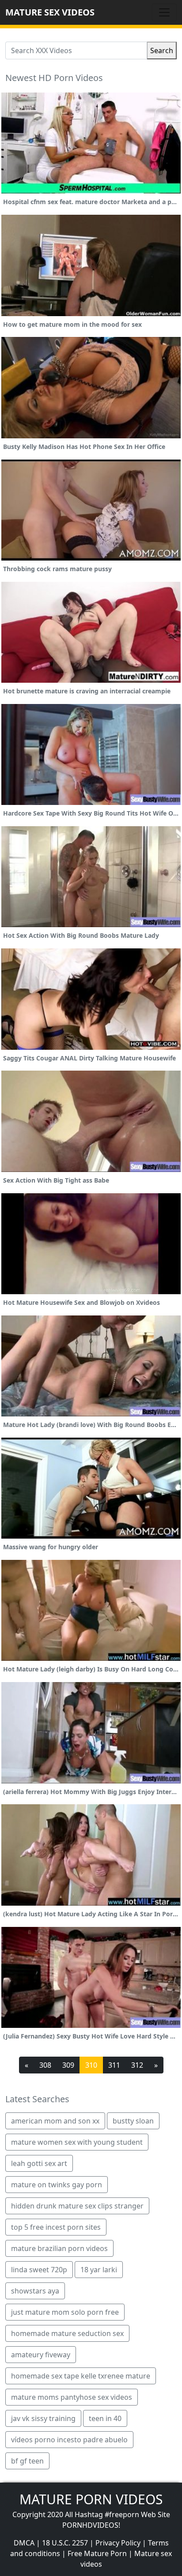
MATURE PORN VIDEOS (91, 2499)
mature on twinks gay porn (57, 2185)
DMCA (24, 2543)
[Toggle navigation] (164, 12)
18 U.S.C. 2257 (65, 2543)
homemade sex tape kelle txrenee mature (81, 2376)
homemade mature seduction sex (67, 2333)
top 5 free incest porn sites (56, 2227)
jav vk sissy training (43, 2418)
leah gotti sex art (39, 2163)
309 (68, 2065)
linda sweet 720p (39, 2270)
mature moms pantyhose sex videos (72, 2397)
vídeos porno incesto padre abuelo (69, 2440)
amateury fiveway (41, 2355)
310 (91, 2065)
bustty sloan (133, 2121)
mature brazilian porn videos (59, 2248)
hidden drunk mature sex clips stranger (77, 2206)
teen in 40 (105, 2418)
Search (162, 50)
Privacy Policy (118, 2543)
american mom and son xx (55, 2121)
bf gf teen (27, 2461)
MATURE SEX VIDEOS (50, 12)
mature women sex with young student (77, 2142)
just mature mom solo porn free (65, 2312)
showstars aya (35, 2291)
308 (45, 2065)
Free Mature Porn (97, 2553)
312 (137, 2065)
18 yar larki (99, 2270)
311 (114, 2065)
